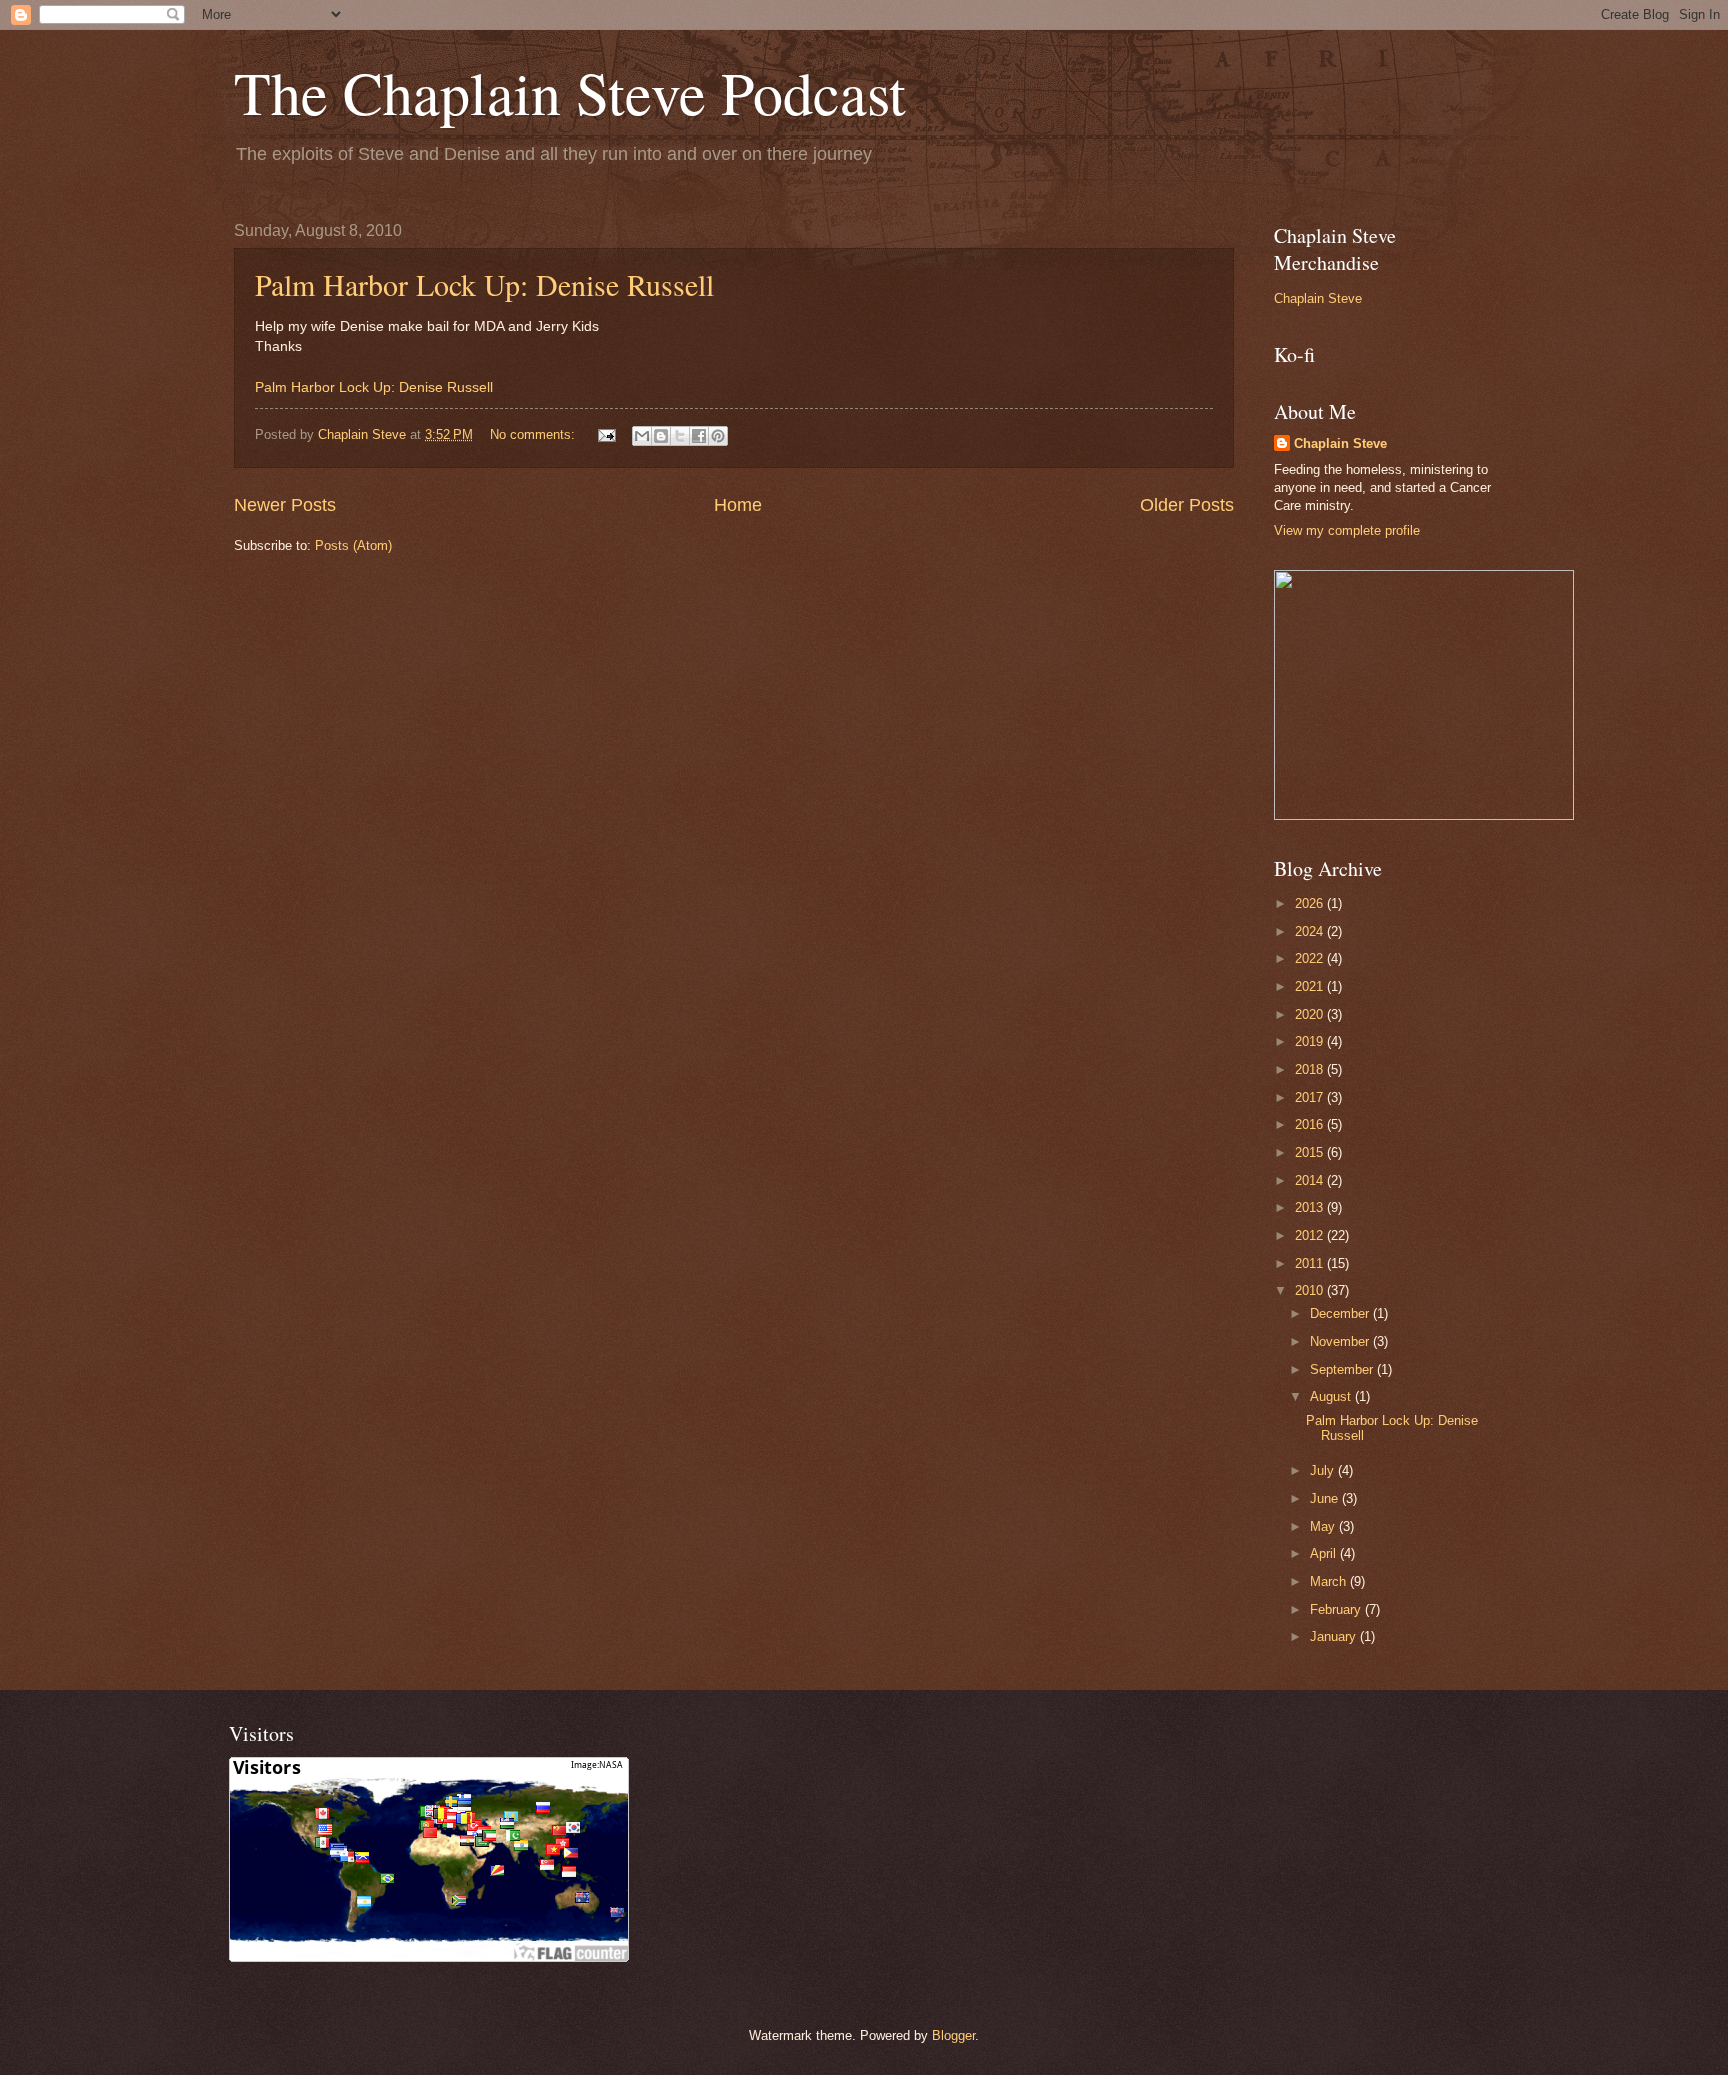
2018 (1311, 1069)
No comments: (534, 434)
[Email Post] (606, 434)
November (1341, 1341)
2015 (1311, 1152)
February (1337, 1609)
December (1341, 1313)
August (1332, 1396)
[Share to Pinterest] (718, 436)
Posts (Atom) (353, 545)
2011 (1311, 1263)
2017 (1311, 1097)
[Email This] (642, 436)
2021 (1311, 986)
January (1335, 1636)
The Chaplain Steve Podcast (570, 92)
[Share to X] (680, 436)
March (1330, 1581)
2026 (1311, 903)
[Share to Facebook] (699, 436)
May (1324, 1526)
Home (738, 505)
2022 (1311, 958)
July (1324, 1470)
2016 (1311, 1124)
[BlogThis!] (661, 436)
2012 (1311, 1235)
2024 (1311, 931)
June (1326, 1498)
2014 (1311, 1180)
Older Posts (1187, 505)
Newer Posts (285, 505)
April (1325, 1553)
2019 (1311, 1041)
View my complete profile (1347, 530)
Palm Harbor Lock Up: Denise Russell (484, 284)
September (1343, 1369)
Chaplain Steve (1318, 298)
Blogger (953, 2035)
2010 (1311, 1290)
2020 (1311, 1014)
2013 (1311, 1207)
